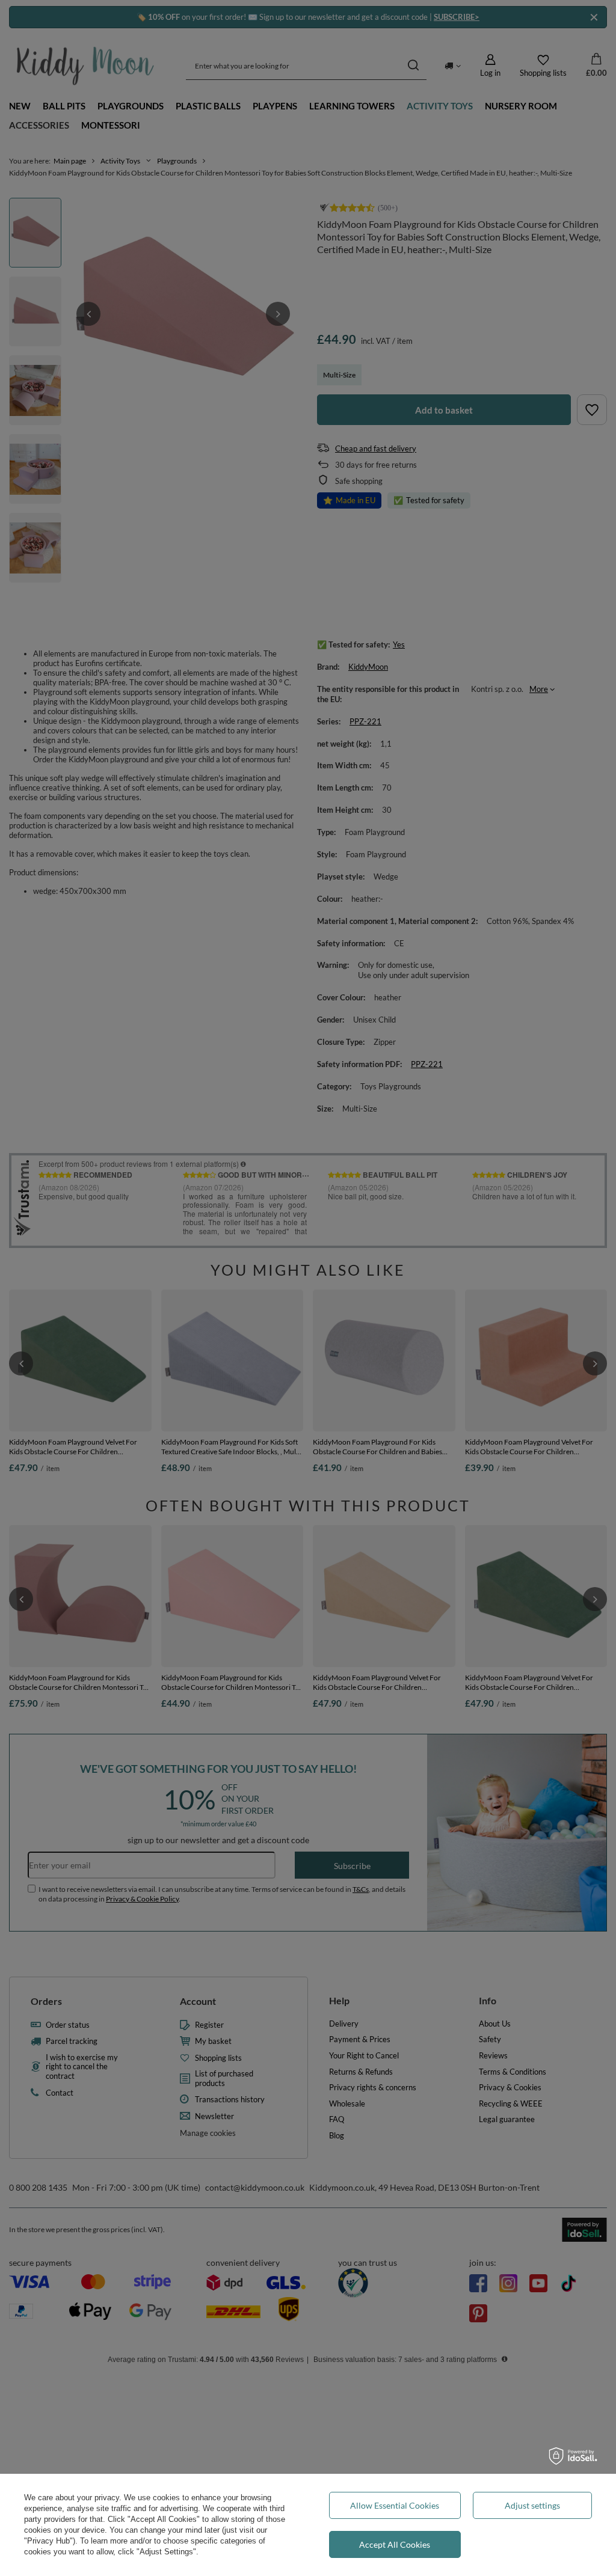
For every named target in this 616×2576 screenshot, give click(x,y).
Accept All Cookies (395, 2544)
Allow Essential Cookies (395, 2505)
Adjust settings (532, 2505)
